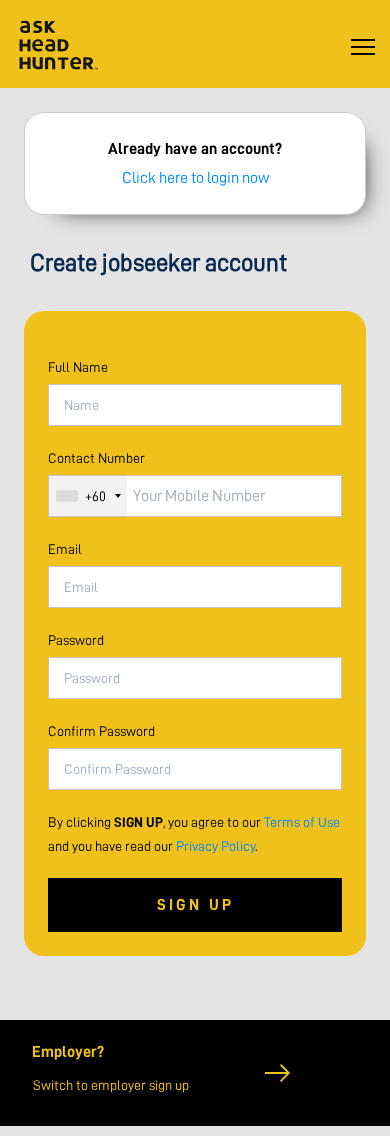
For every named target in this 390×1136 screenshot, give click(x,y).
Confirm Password (101, 731)
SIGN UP (195, 905)
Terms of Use (302, 822)
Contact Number (96, 458)
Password (76, 640)
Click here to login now (195, 178)
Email (65, 549)
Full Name (78, 367)
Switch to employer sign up (111, 1085)
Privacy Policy (215, 846)
